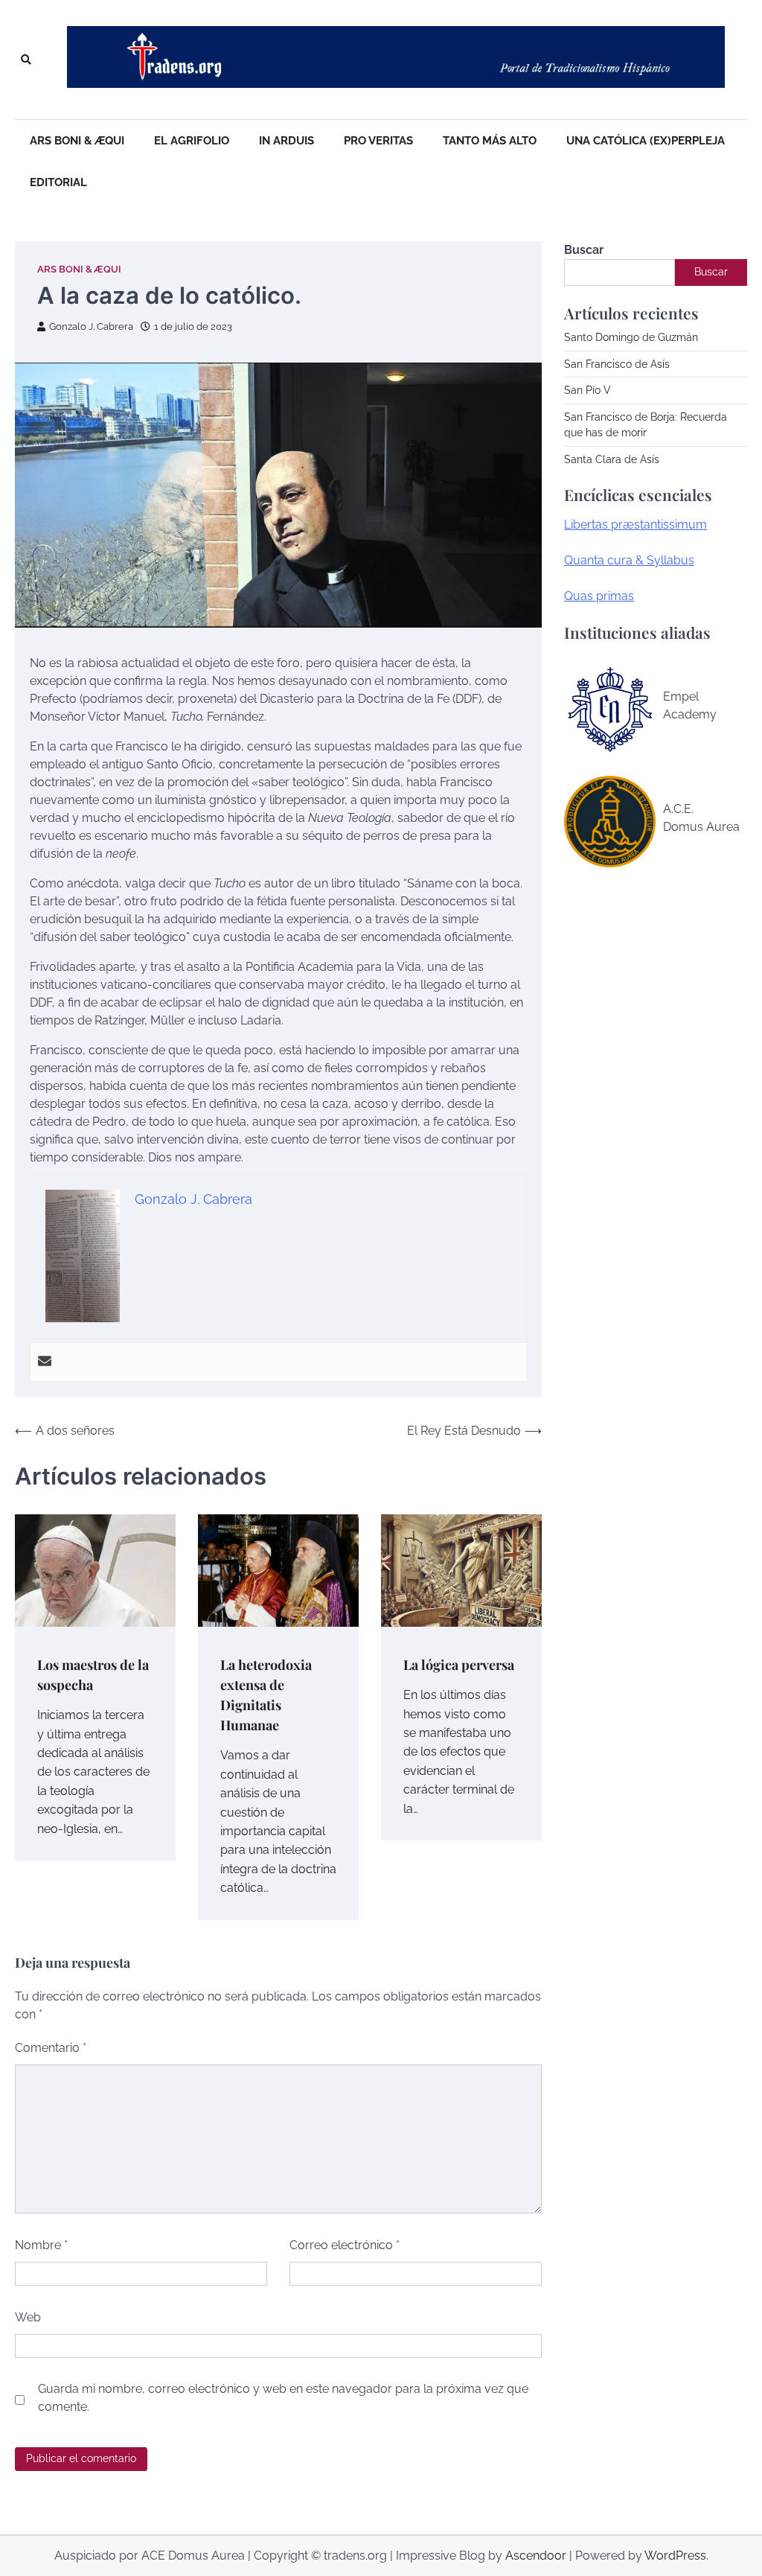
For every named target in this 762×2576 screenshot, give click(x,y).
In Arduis (286, 141)
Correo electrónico (345, 2245)
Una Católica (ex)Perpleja (646, 141)
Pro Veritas (378, 141)
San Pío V (587, 390)
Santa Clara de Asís (612, 459)
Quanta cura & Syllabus (629, 560)
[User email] (45, 1362)
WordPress (675, 2556)
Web (28, 2317)
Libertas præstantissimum (635, 525)
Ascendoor (536, 2556)
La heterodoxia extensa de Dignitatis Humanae (266, 1695)
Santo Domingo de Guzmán (631, 337)
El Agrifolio (192, 141)
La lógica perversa (459, 1664)
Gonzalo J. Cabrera (91, 326)
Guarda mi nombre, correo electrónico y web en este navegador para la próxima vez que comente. (283, 2398)
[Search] (26, 60)
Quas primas (599, 596)
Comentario (51, 2048)
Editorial (58, 182)
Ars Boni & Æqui (77, 141)
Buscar (584, 250)
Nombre (41, 2245)
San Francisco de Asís (617, 364)
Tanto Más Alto (490, 141)
